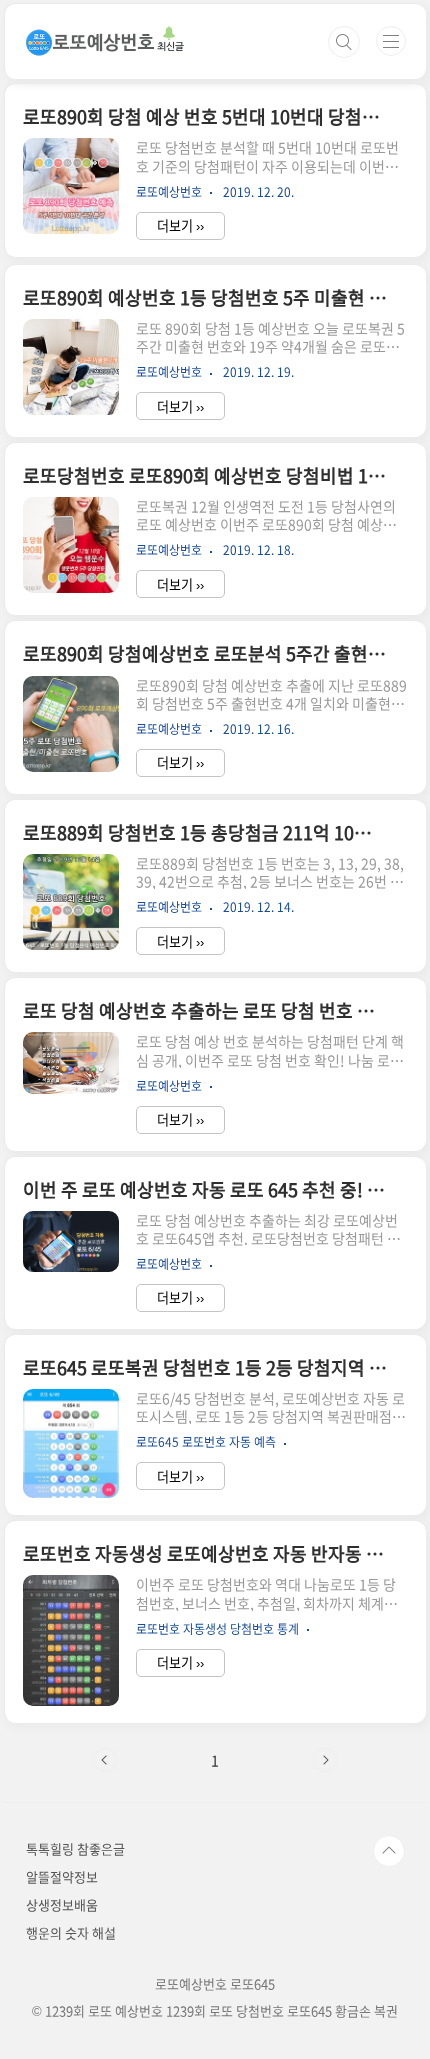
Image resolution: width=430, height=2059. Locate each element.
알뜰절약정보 (62, 1876)
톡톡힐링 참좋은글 (75, 1848)
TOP (389, 1851)
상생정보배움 (62, 1904)
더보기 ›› (180, 225)
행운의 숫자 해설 (71, 1932)
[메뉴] (391, 41)
